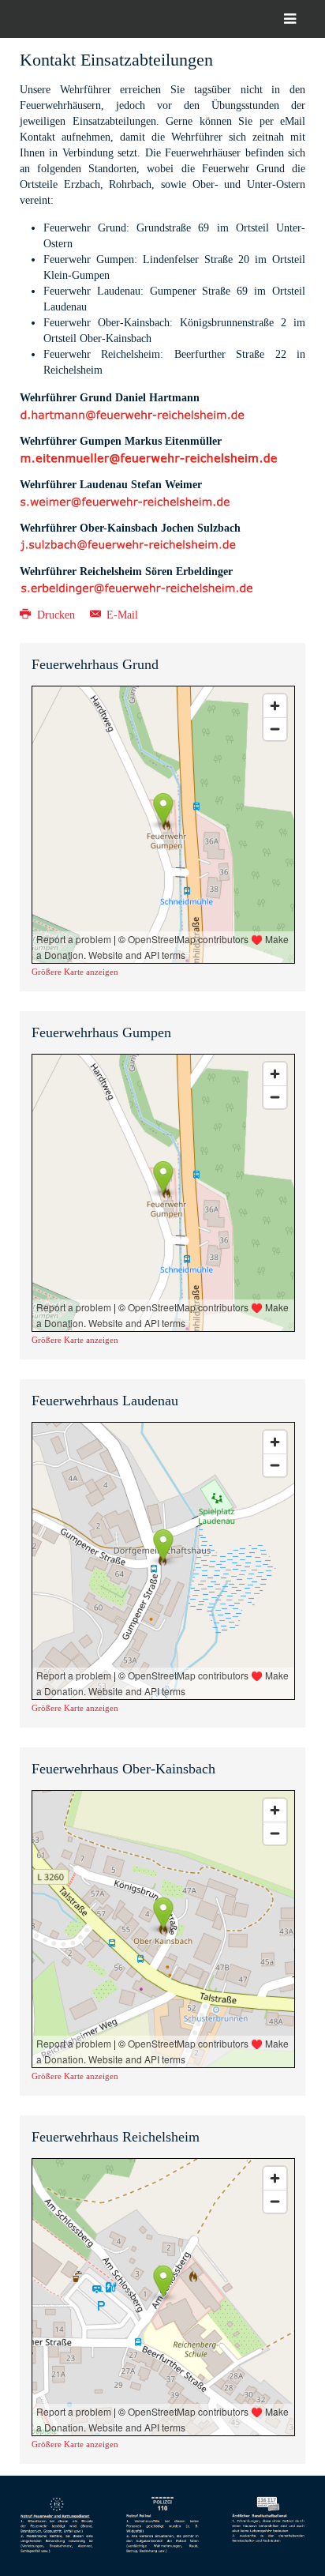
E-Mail (121, 615)
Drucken (56, 615)
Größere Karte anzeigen (75, 972)
